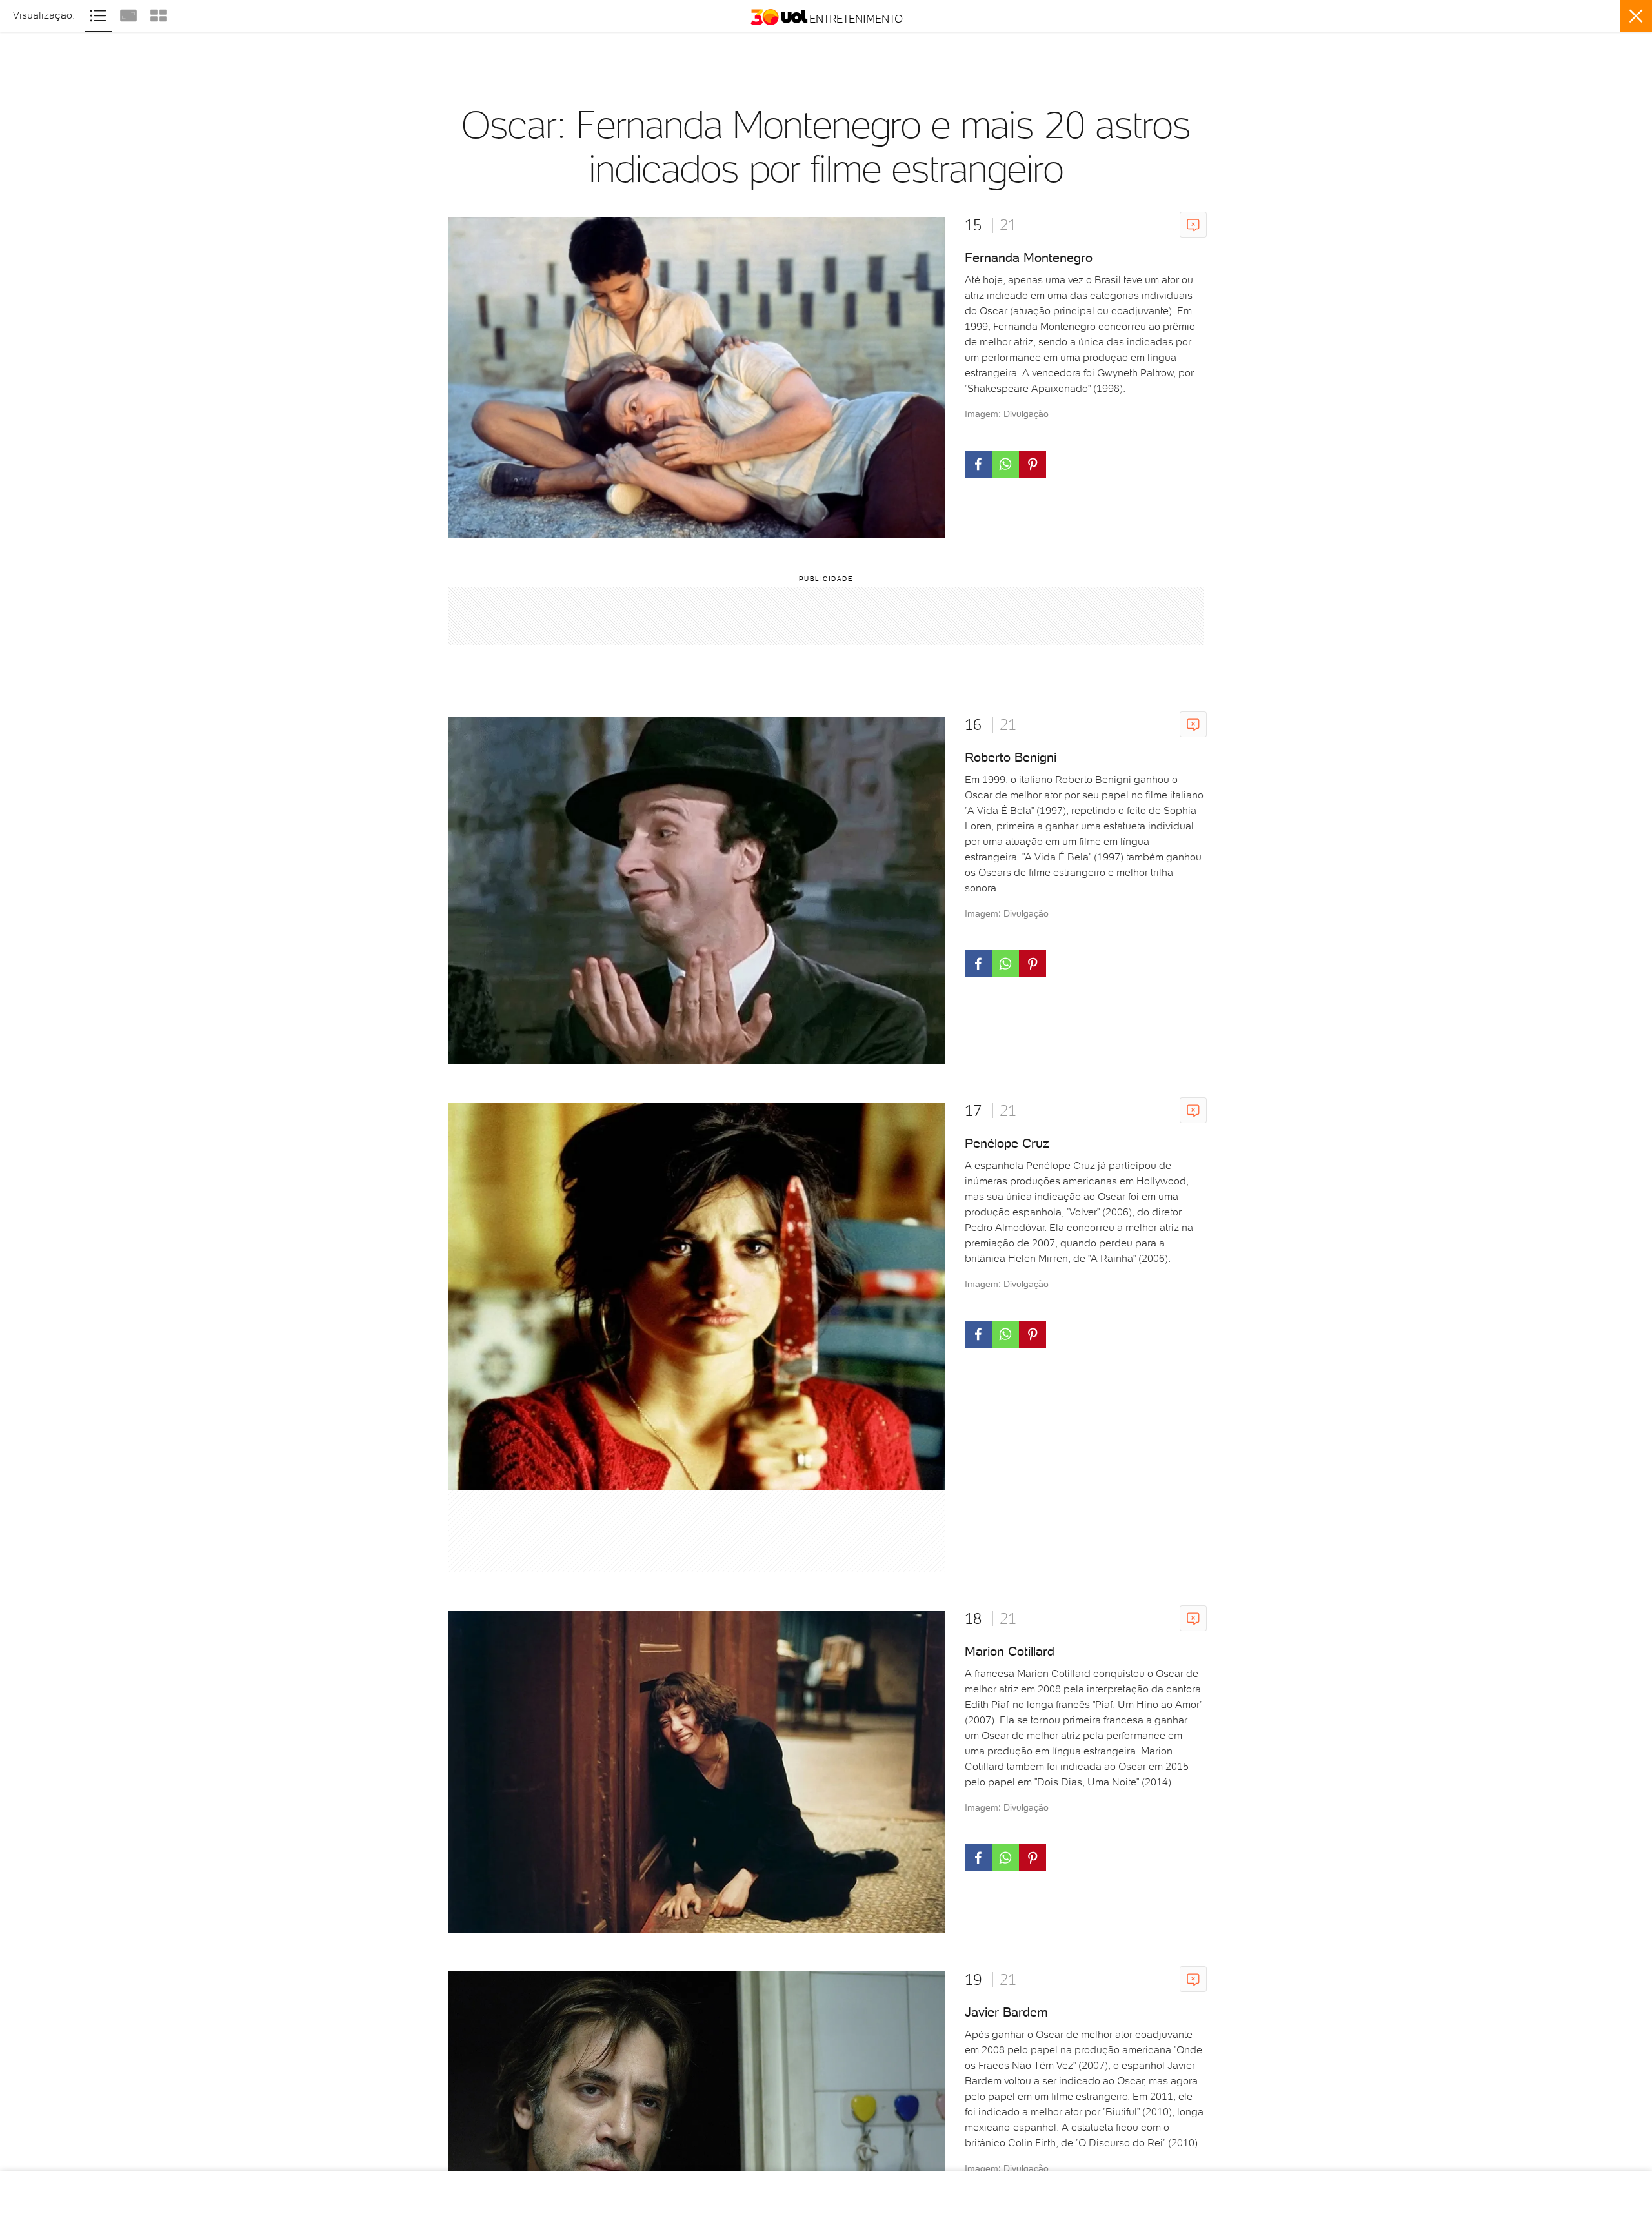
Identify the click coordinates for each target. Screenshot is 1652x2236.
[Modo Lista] (100, 14)
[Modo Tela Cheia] (130, 14)
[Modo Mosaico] (159, 14)
